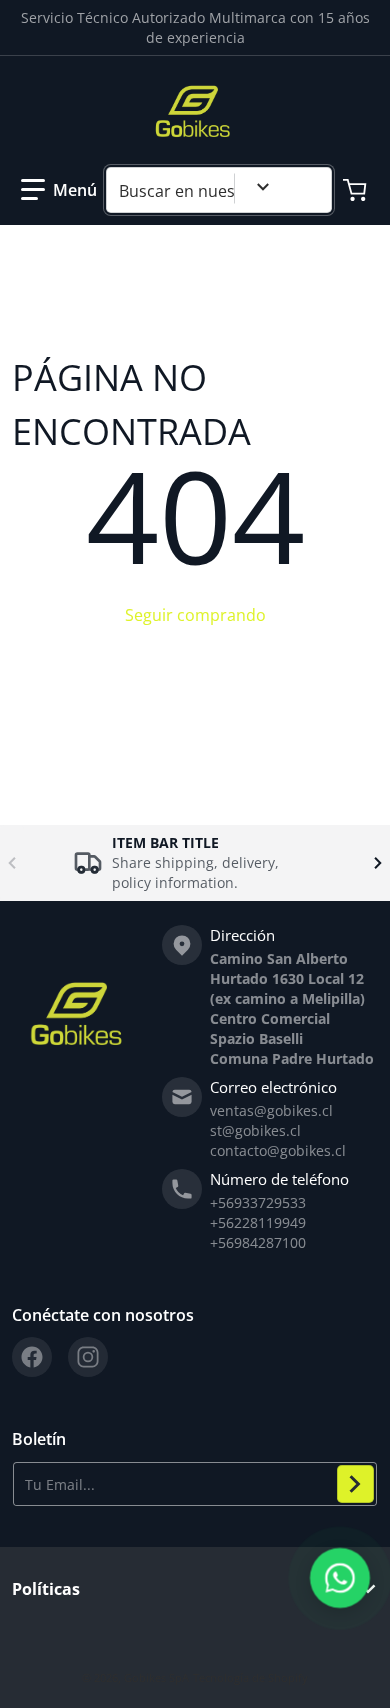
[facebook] (32, 1357)
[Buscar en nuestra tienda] (309, 190)
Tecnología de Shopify (250, 1677)
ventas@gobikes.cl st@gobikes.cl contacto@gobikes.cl (278, 1130)
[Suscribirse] (355, 1484)
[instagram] (88, 1357)
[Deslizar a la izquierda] (12, 863)
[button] (59, 190)
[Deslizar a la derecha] (378, 863)
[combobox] (219, 190)
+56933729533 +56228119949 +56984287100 (258, 1222)
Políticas (46, 1589)
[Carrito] (357, 190)
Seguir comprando (195, 615)
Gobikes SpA (156, 1677)
